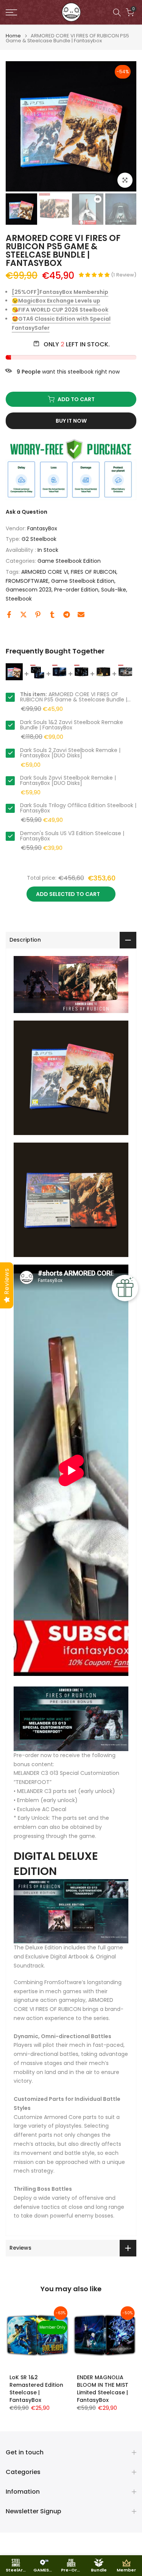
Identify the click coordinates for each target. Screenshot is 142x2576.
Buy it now (71, 421)
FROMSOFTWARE (27, 581)
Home (13, 36)
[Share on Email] (81, 615)
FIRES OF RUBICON (94, 572)
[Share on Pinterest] (38, 615)
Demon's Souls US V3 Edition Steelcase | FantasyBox (72, 836)
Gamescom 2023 (29, 590)
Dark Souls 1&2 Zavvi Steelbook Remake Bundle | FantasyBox (72, 725)
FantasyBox (42, 528)
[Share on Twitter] (23, 615)
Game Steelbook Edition (69, 561)
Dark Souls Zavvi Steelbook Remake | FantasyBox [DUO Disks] (68, 780)
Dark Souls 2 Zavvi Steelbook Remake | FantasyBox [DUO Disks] (70, 753)
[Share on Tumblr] (52, 615)
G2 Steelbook (39, 539)
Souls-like (114, 590)
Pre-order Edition (76, 590)
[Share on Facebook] (9, 615)
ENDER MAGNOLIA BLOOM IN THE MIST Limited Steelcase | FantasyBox (103, 2388)
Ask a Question (27, 512)
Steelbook (19, 599)
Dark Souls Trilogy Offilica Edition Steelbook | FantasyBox (78, 808)
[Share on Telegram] (67, 615)
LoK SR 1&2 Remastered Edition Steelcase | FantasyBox (36, 2388)
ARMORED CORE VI (45, 572)
